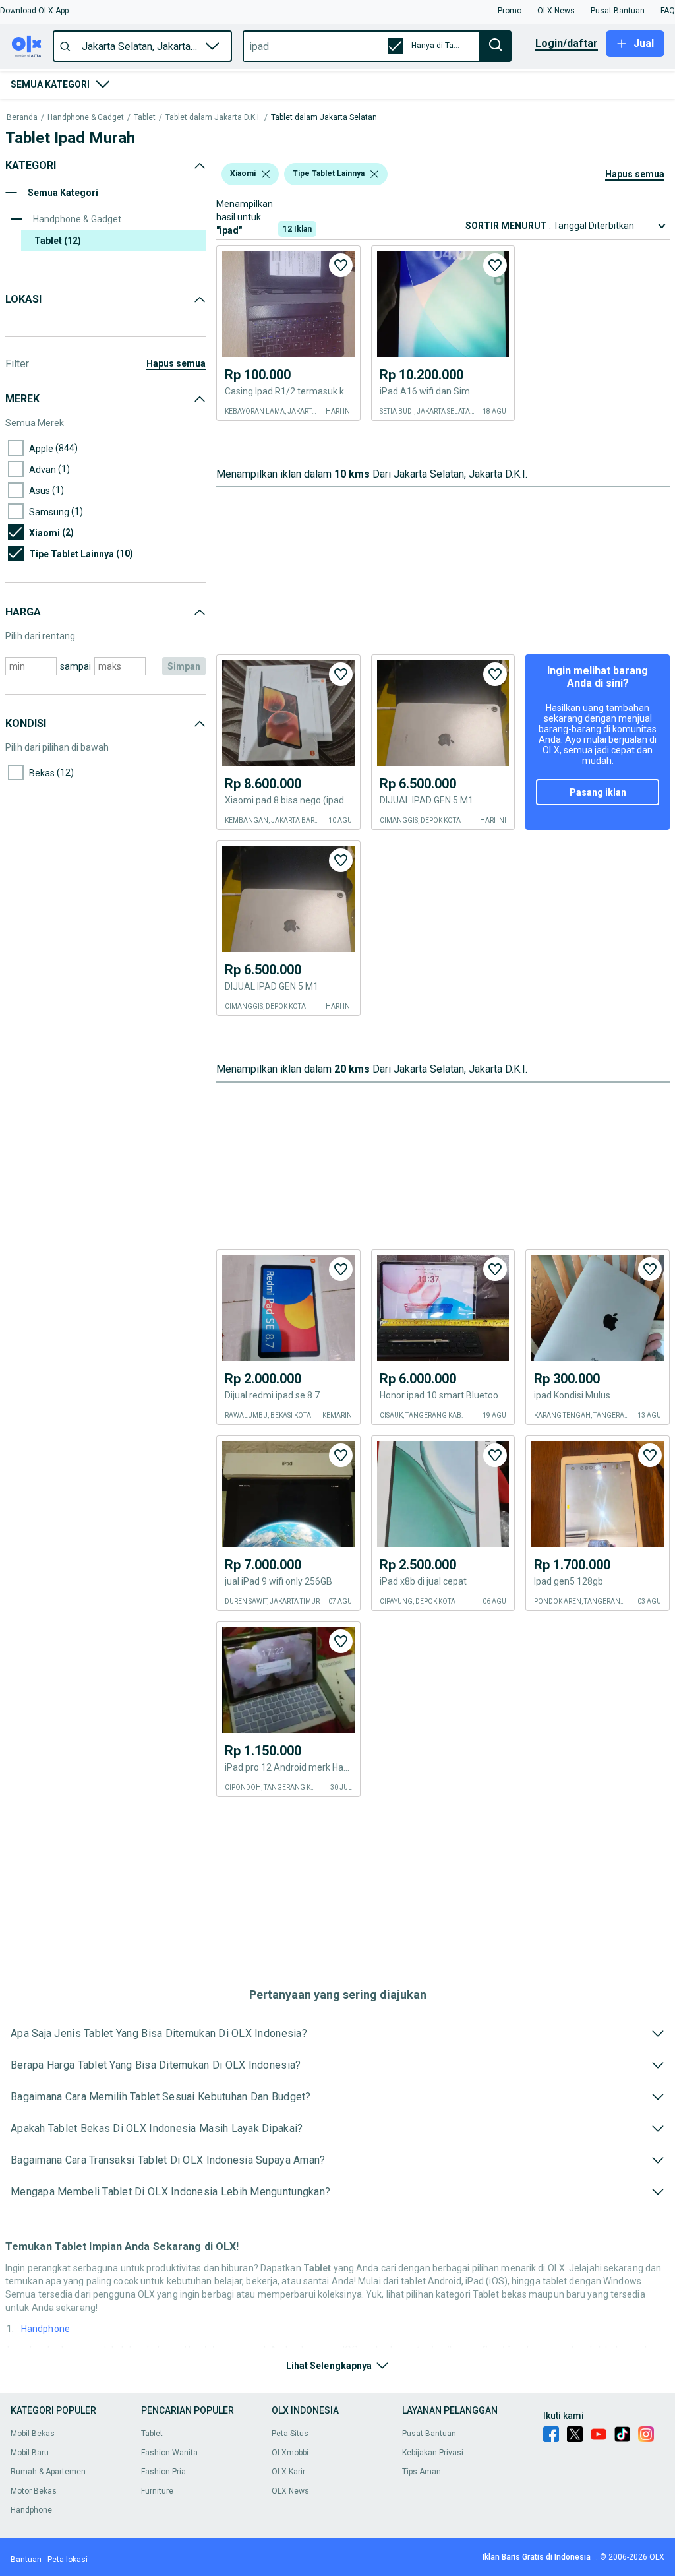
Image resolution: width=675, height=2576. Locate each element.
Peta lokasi (68, 2560)
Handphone (45, 2329)
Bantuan (26, 2560)
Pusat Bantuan (429, 2434)
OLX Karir (288, 2472)
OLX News (290, 2491)
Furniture (157, 2491)
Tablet (145, 118)
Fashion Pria (163, 2472)
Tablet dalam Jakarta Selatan (324, 118)
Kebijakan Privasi (433, 2453)
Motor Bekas (34, 2491)
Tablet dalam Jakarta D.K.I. (213, 118)
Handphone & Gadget (86, 118)
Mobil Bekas (33, 2434)
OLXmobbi (290, 2453)
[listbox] (266, 174)
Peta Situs (290, 2434)
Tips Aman (422, 2472)
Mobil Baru (30, 2453)
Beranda (22, 118)
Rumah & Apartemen (48, 2472)
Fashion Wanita (169, 2453)
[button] (34, 11)
